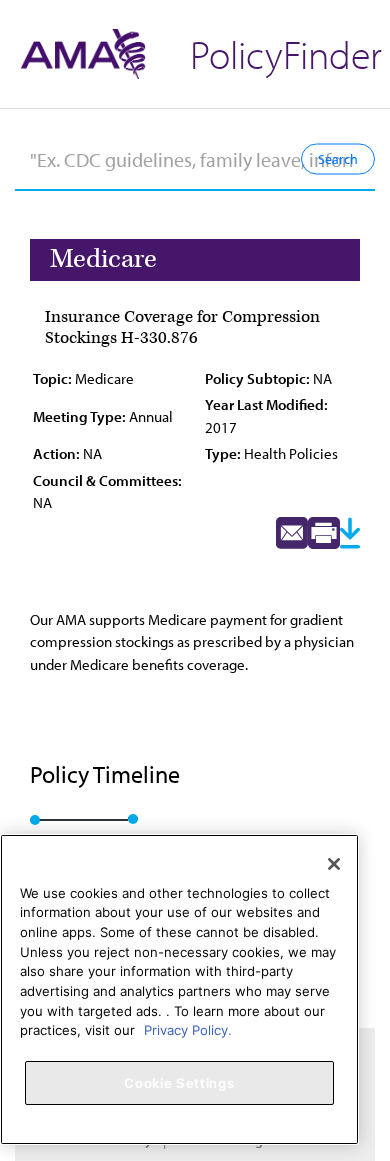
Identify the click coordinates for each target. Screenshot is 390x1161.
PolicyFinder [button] (286, 53)
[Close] (334, 864)
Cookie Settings (179, 1083)
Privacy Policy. (188, 1030)
